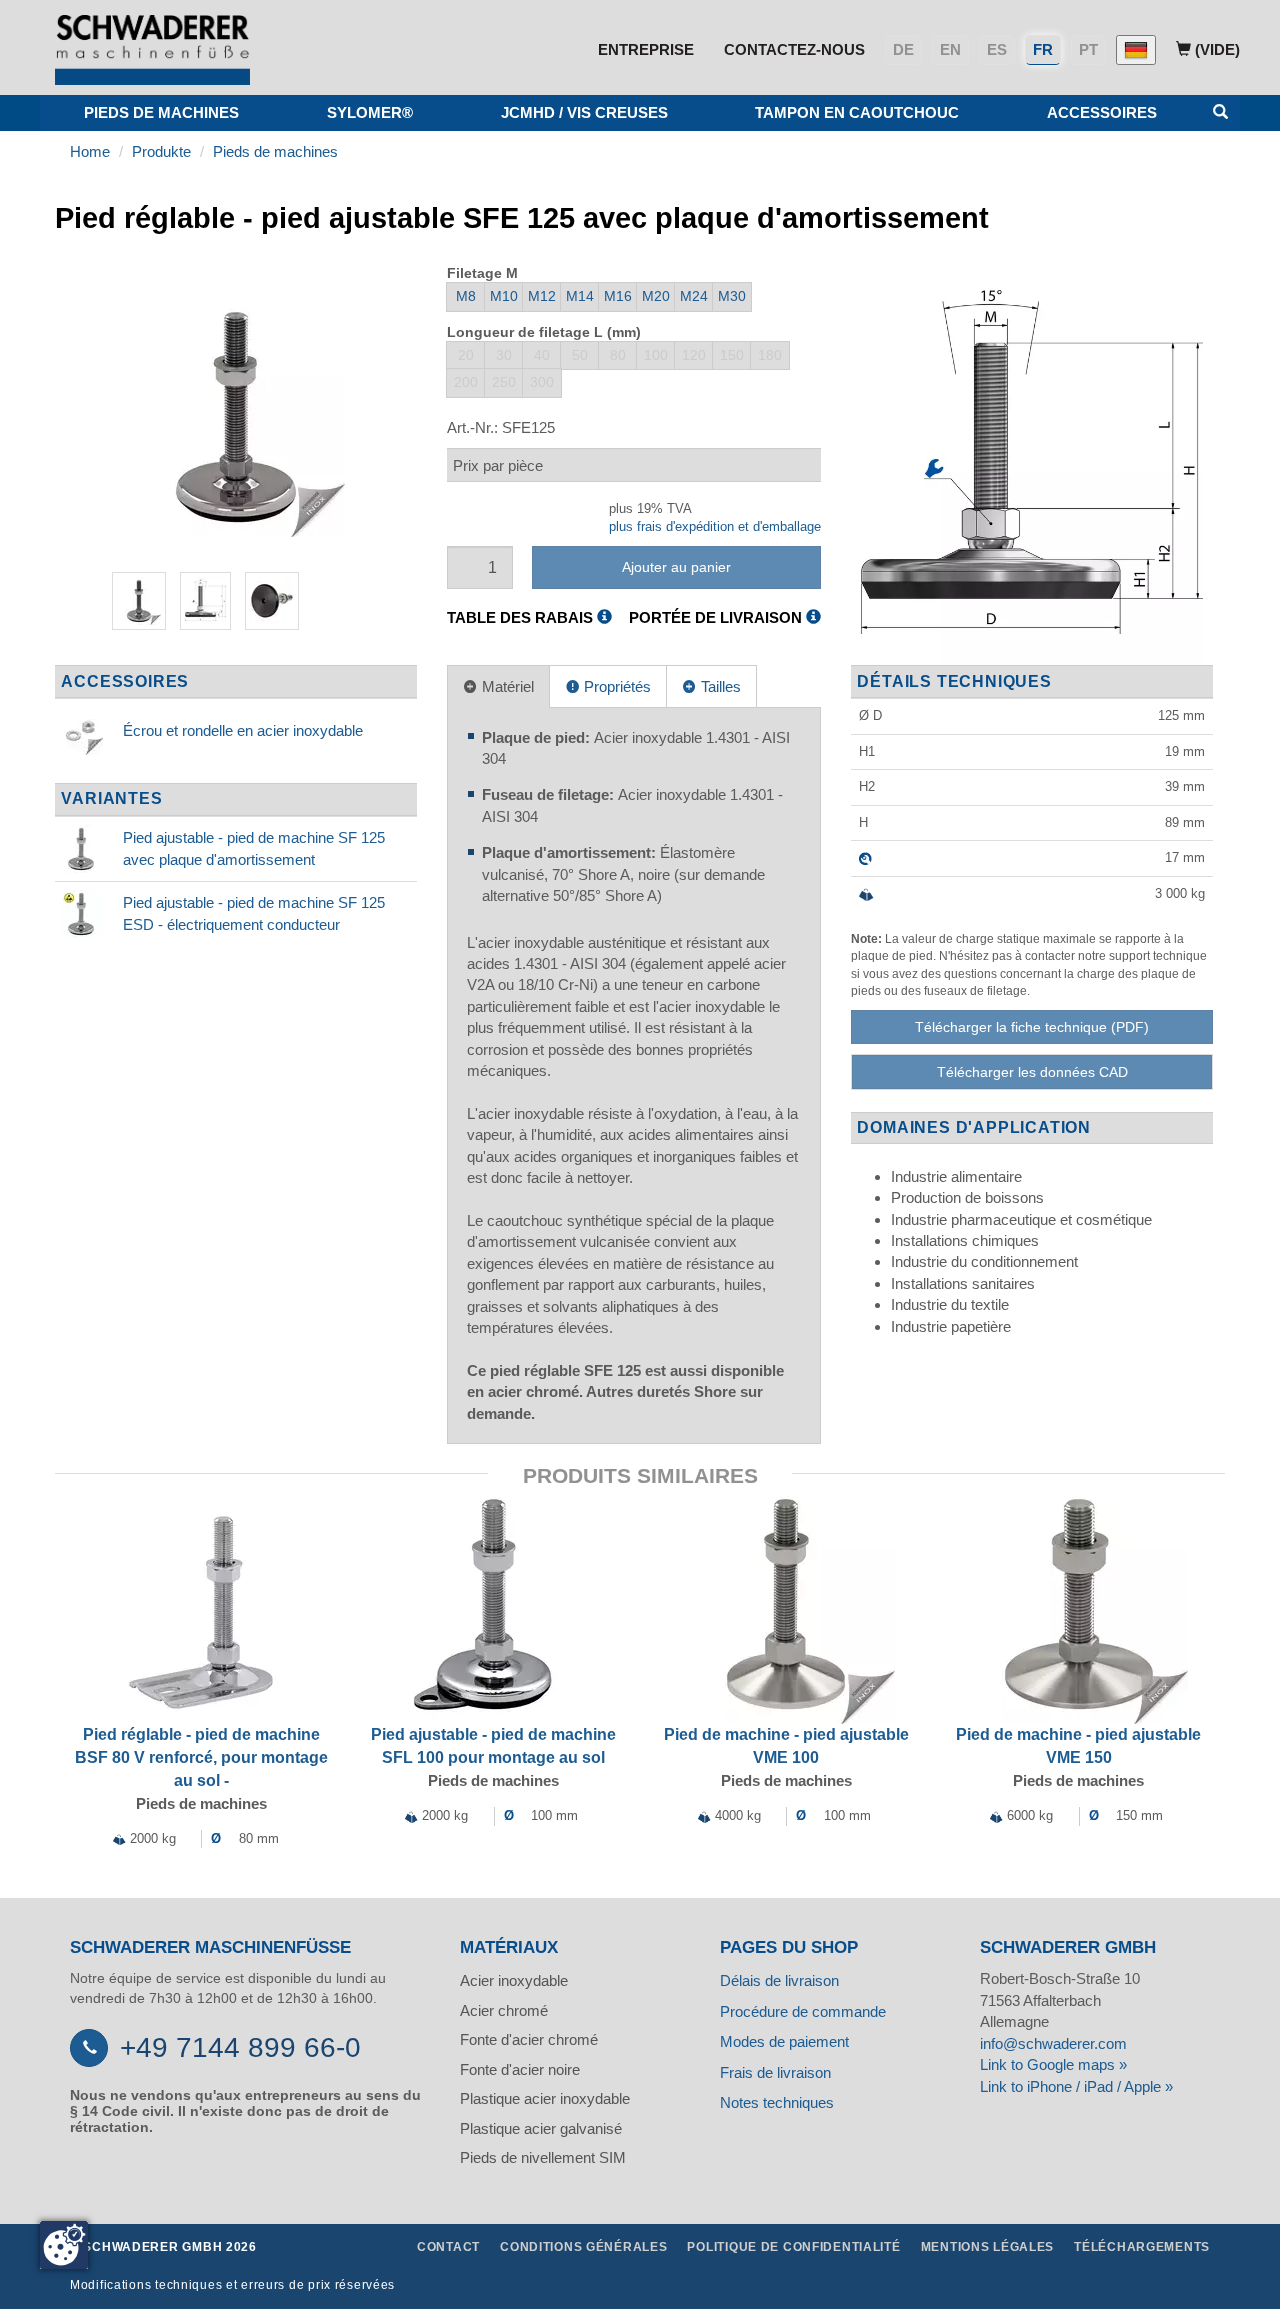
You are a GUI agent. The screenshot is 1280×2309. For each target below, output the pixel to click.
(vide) (1215, 49)
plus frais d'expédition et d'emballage (715, 526)
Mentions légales (988, 2247)
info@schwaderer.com (1053, 2043)
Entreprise (646, 49)
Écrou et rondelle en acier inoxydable (243, 730)
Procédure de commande (803, 2011)
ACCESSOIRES (1102, 112)
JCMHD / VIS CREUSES (584, 112)
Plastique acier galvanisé (541, 2128)
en (950, 49)
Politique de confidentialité (793, 2247)
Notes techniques (777, 2102)
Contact (448, 2247)
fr (1043, 49)
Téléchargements (1142, 2247)
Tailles (719, 686)
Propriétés (615, 686)
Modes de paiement (784, 2041)
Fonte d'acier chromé (529, 2039)
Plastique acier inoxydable (545, 2098)
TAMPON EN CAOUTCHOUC (857, 112)
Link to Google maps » (1053, 2064)
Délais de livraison (779, 1980)
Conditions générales (583, 2247)
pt (1088, 49)
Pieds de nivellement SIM (543, 2157)
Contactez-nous (794, 49)
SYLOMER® (370, 112)
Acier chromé (504, 2010)
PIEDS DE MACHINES (161, 112)
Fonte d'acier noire (520, 2069)
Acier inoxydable (514, 1980)
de (903, 49)
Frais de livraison (775, 2072)
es (997, 49)
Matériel (506, 686)
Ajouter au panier (676, 567)
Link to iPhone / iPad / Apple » (1076, 2086)
